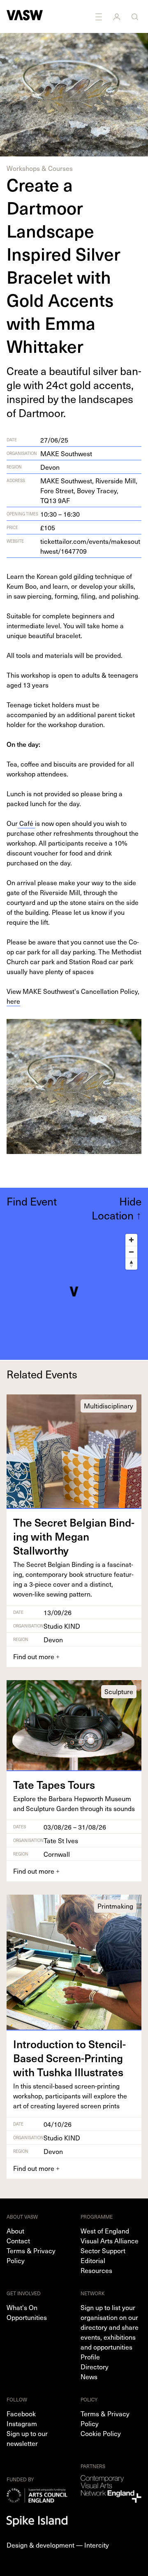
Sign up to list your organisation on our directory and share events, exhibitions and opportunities (110, 2327)
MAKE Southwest (66, 453)
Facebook (21, 2413)
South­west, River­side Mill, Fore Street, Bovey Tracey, (89, 490)
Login (118, 16)
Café (26, 823)
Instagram (22, 2423)
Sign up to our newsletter (27, 2438)
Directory (95, 2366)
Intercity (97, 2545)
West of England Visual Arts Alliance (110, 2236)
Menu (99, 16)
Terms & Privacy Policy (31, 2255)
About (15, 2231)
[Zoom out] (131, 1252)
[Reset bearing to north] (131, 1264)
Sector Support (103, 2250)
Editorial (93, 2260)
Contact (18, 2240)
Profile (90, 2357)
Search (136, 16)
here (13, 1001)
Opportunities (27, 2317)
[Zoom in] (131, 1240)
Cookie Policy (101, 2433)
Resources (96, 2270)
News (89, 2376)
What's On (22, 2307)
